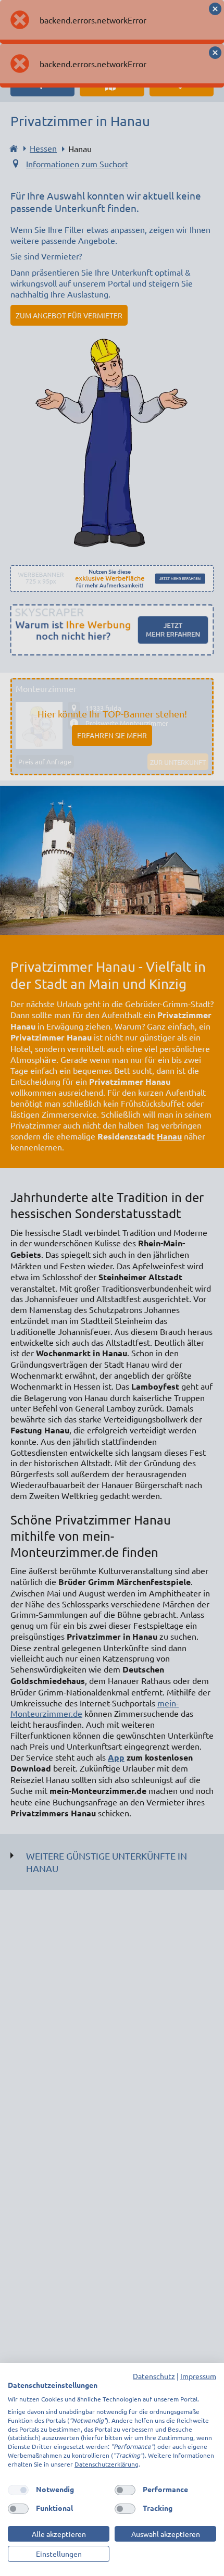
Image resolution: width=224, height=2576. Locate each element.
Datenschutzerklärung (107, 2464)
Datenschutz (154, 2376)
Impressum (198, 2376)
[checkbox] (18, 2490)
